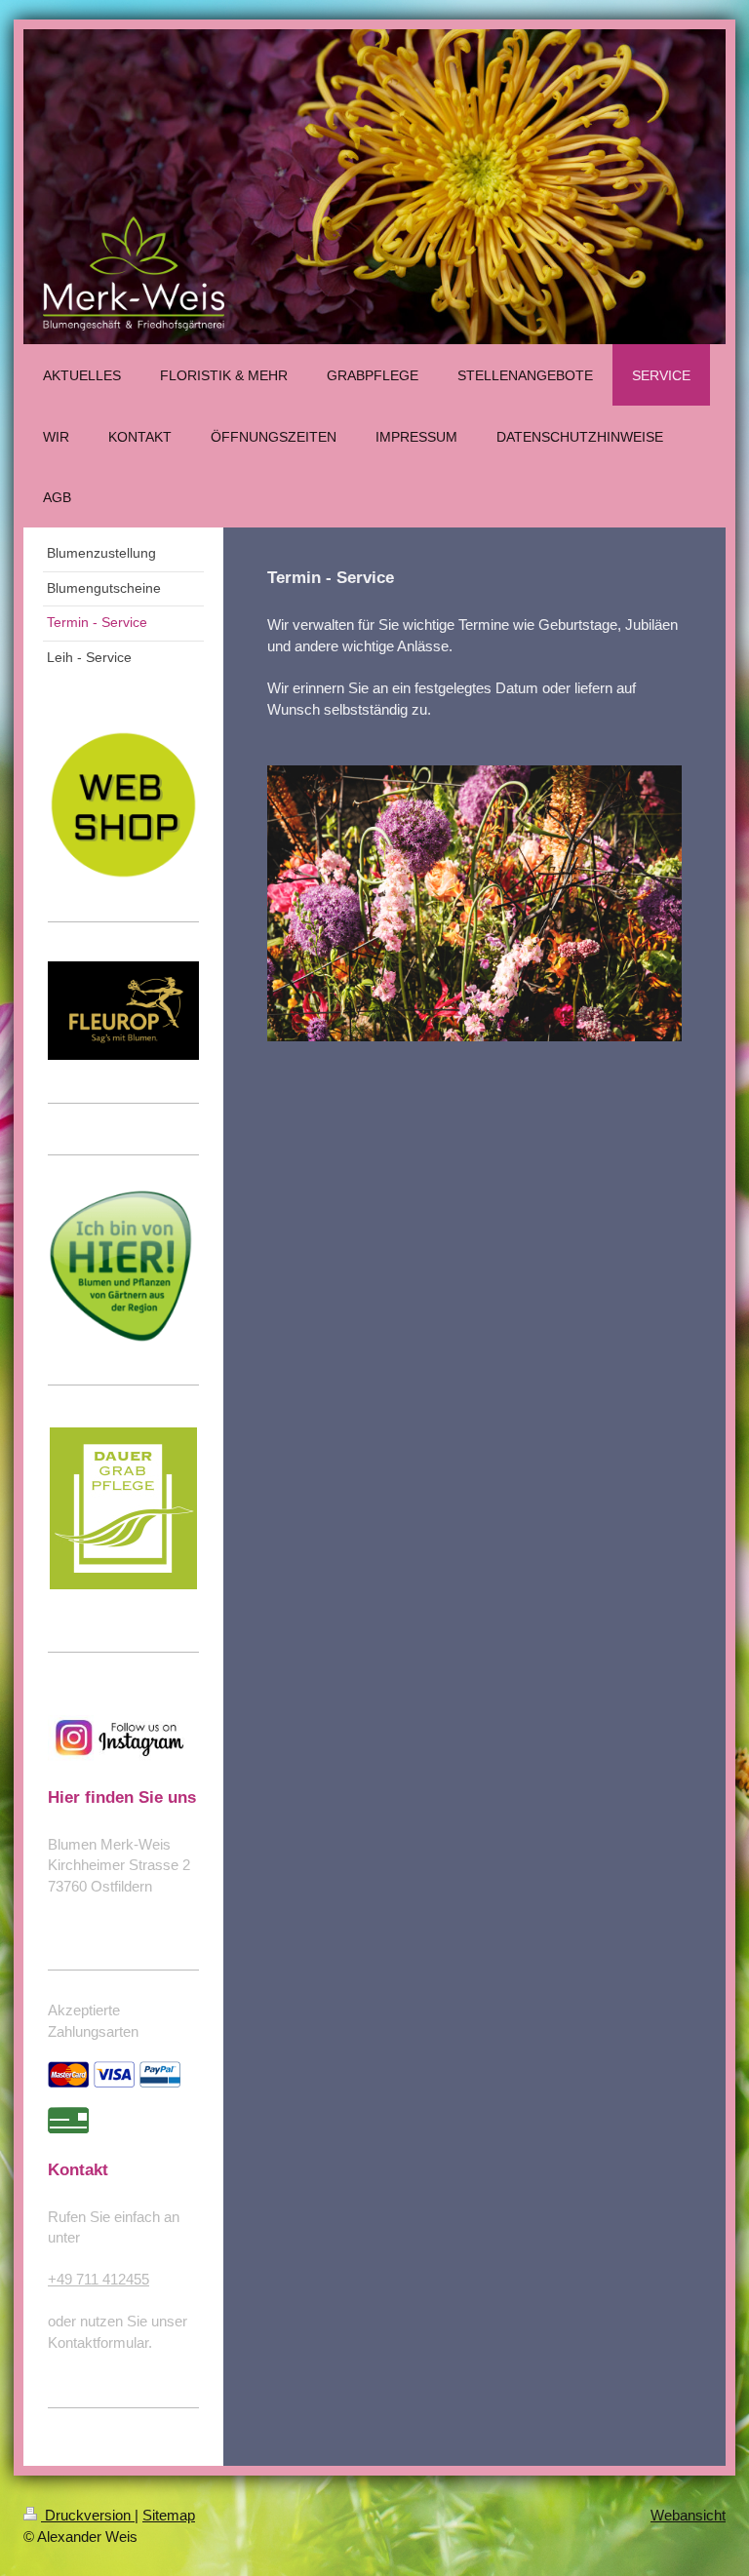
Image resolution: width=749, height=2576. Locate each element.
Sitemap (169, 2515)
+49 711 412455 (99, 2279)
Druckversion (88, 2515)
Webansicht (688, 2515)
